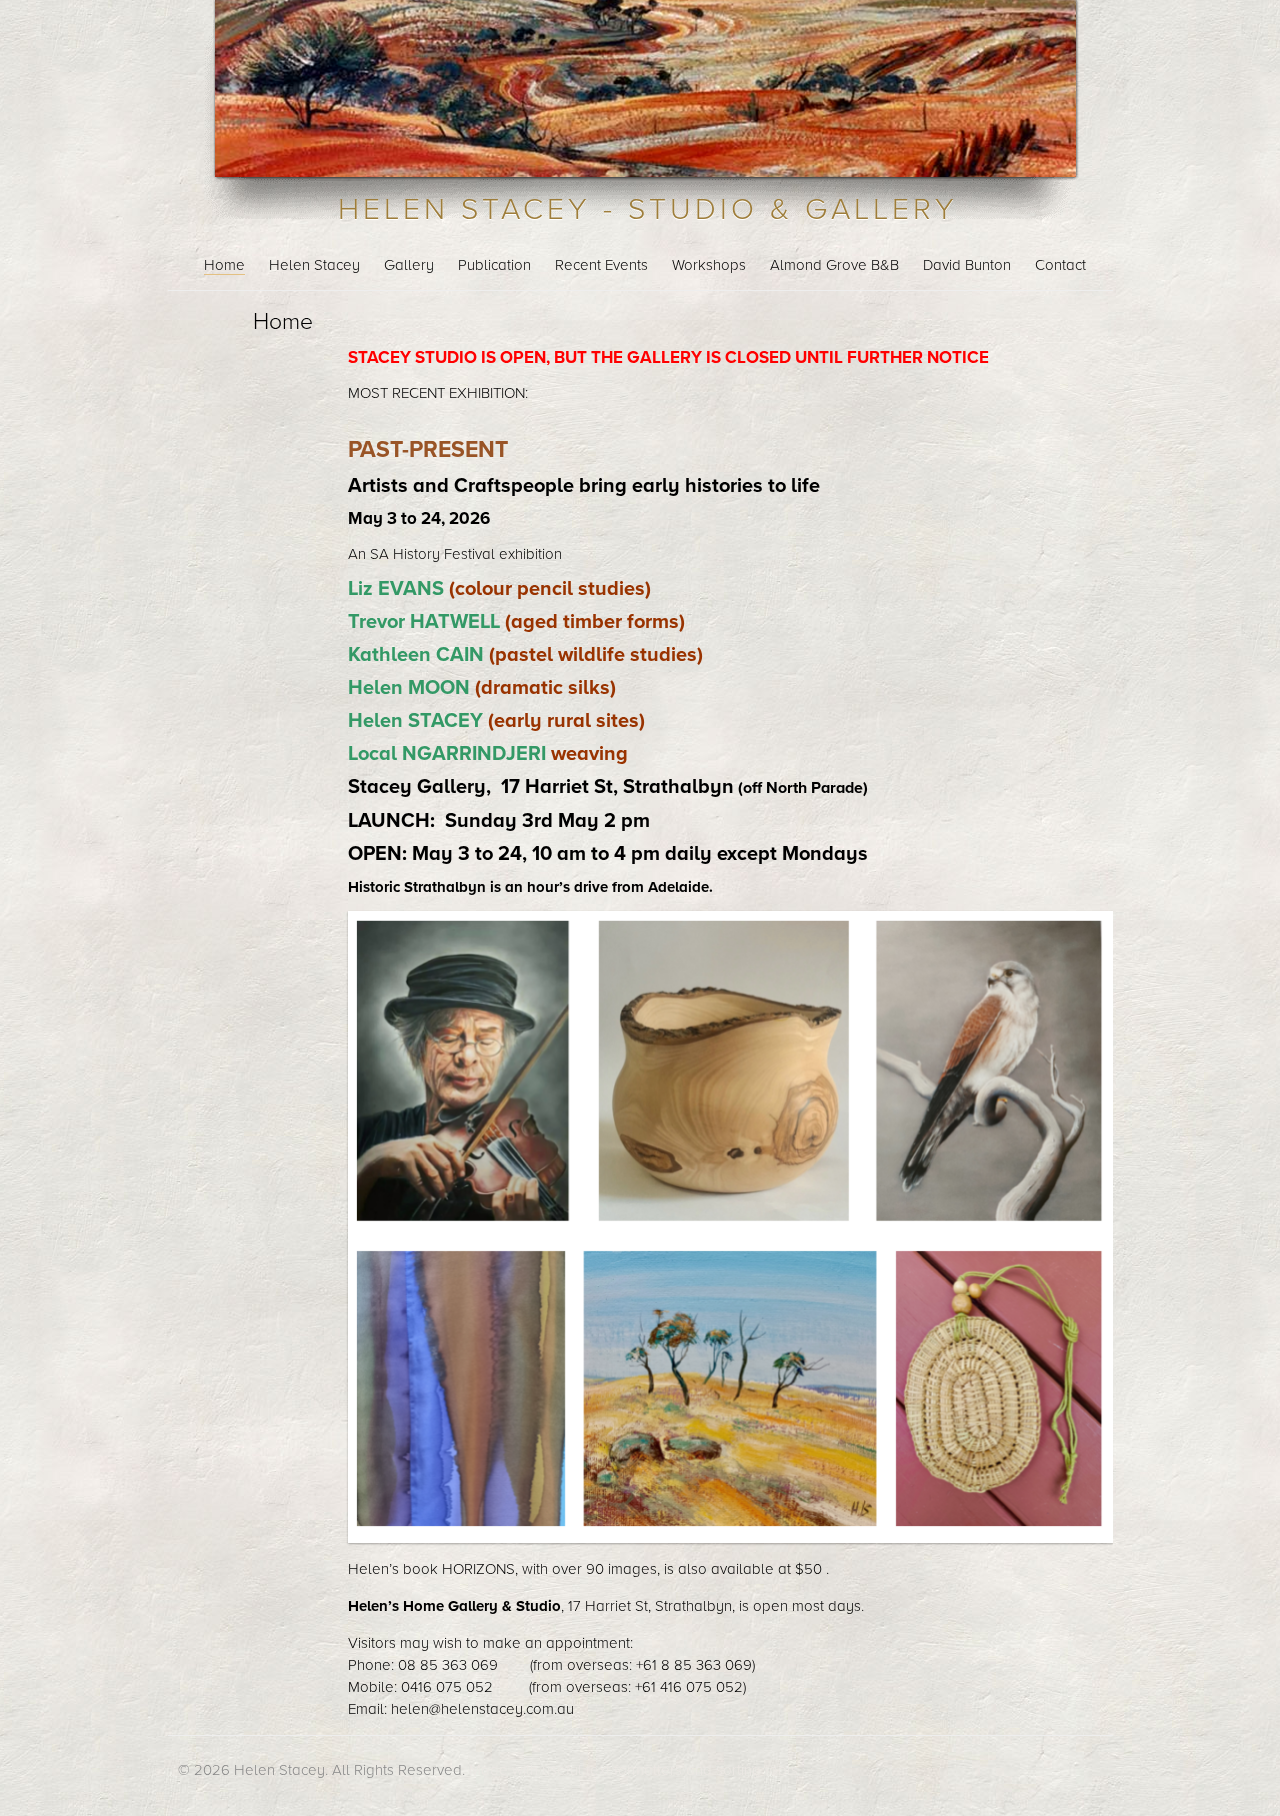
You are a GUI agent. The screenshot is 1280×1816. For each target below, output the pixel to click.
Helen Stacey (314, 265)
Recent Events (601, 265)
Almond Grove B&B (834, 265)
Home (224, 265)
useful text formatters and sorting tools (670, 1770)
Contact (1060, 265)
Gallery (409, 265)
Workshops (709, 265)
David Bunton (967, 265)
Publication (494, 265)
